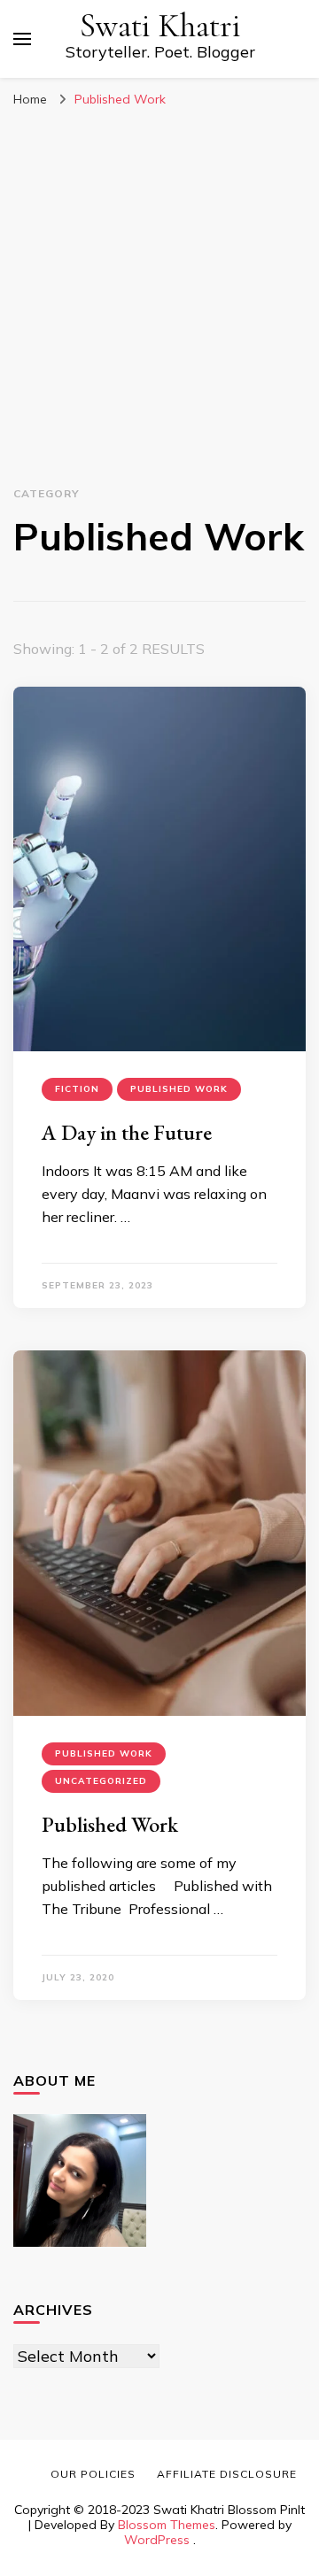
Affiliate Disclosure (227, 2474)
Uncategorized (101, 1781)
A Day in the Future (127, 1132)
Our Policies (93, 2474)
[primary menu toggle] (22, 39)
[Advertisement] (159, 320)
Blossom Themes (167, 2525)
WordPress (157, 2540)
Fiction (77, 1089)
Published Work (179, 1089)
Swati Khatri (160, 26)
